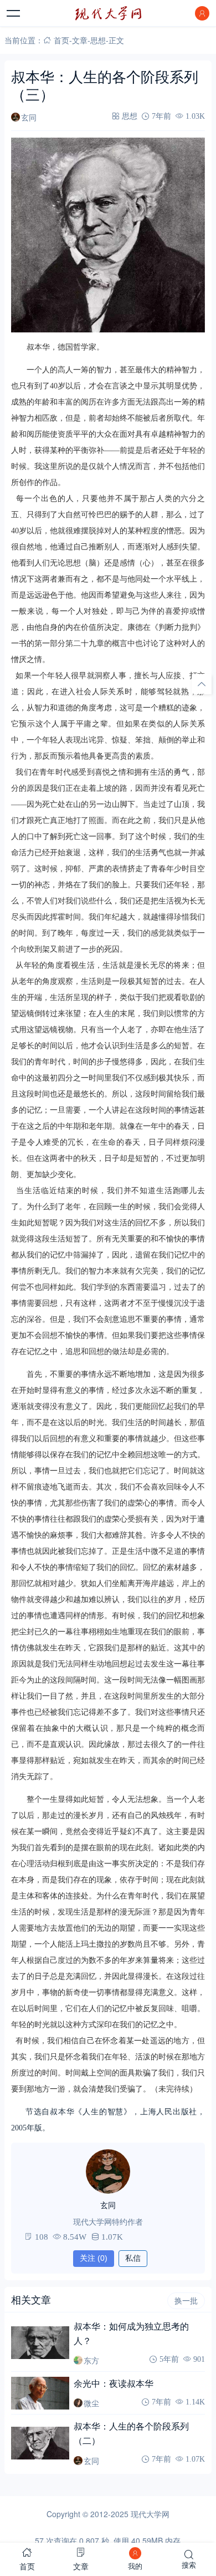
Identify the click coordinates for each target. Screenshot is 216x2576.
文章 (80, 40)
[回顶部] (202, 684)
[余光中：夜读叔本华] (40, 2393)
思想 (98, 40)
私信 (133, 2258)
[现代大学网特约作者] (108, 2171)
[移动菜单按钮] (14, 13)
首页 (61, 40)
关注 (94, 2258)
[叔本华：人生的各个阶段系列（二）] (40, 2443)
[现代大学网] (108, 13)
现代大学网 (150, 2514)
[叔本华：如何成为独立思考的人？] (40, 2343)
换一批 (186, 2301)
